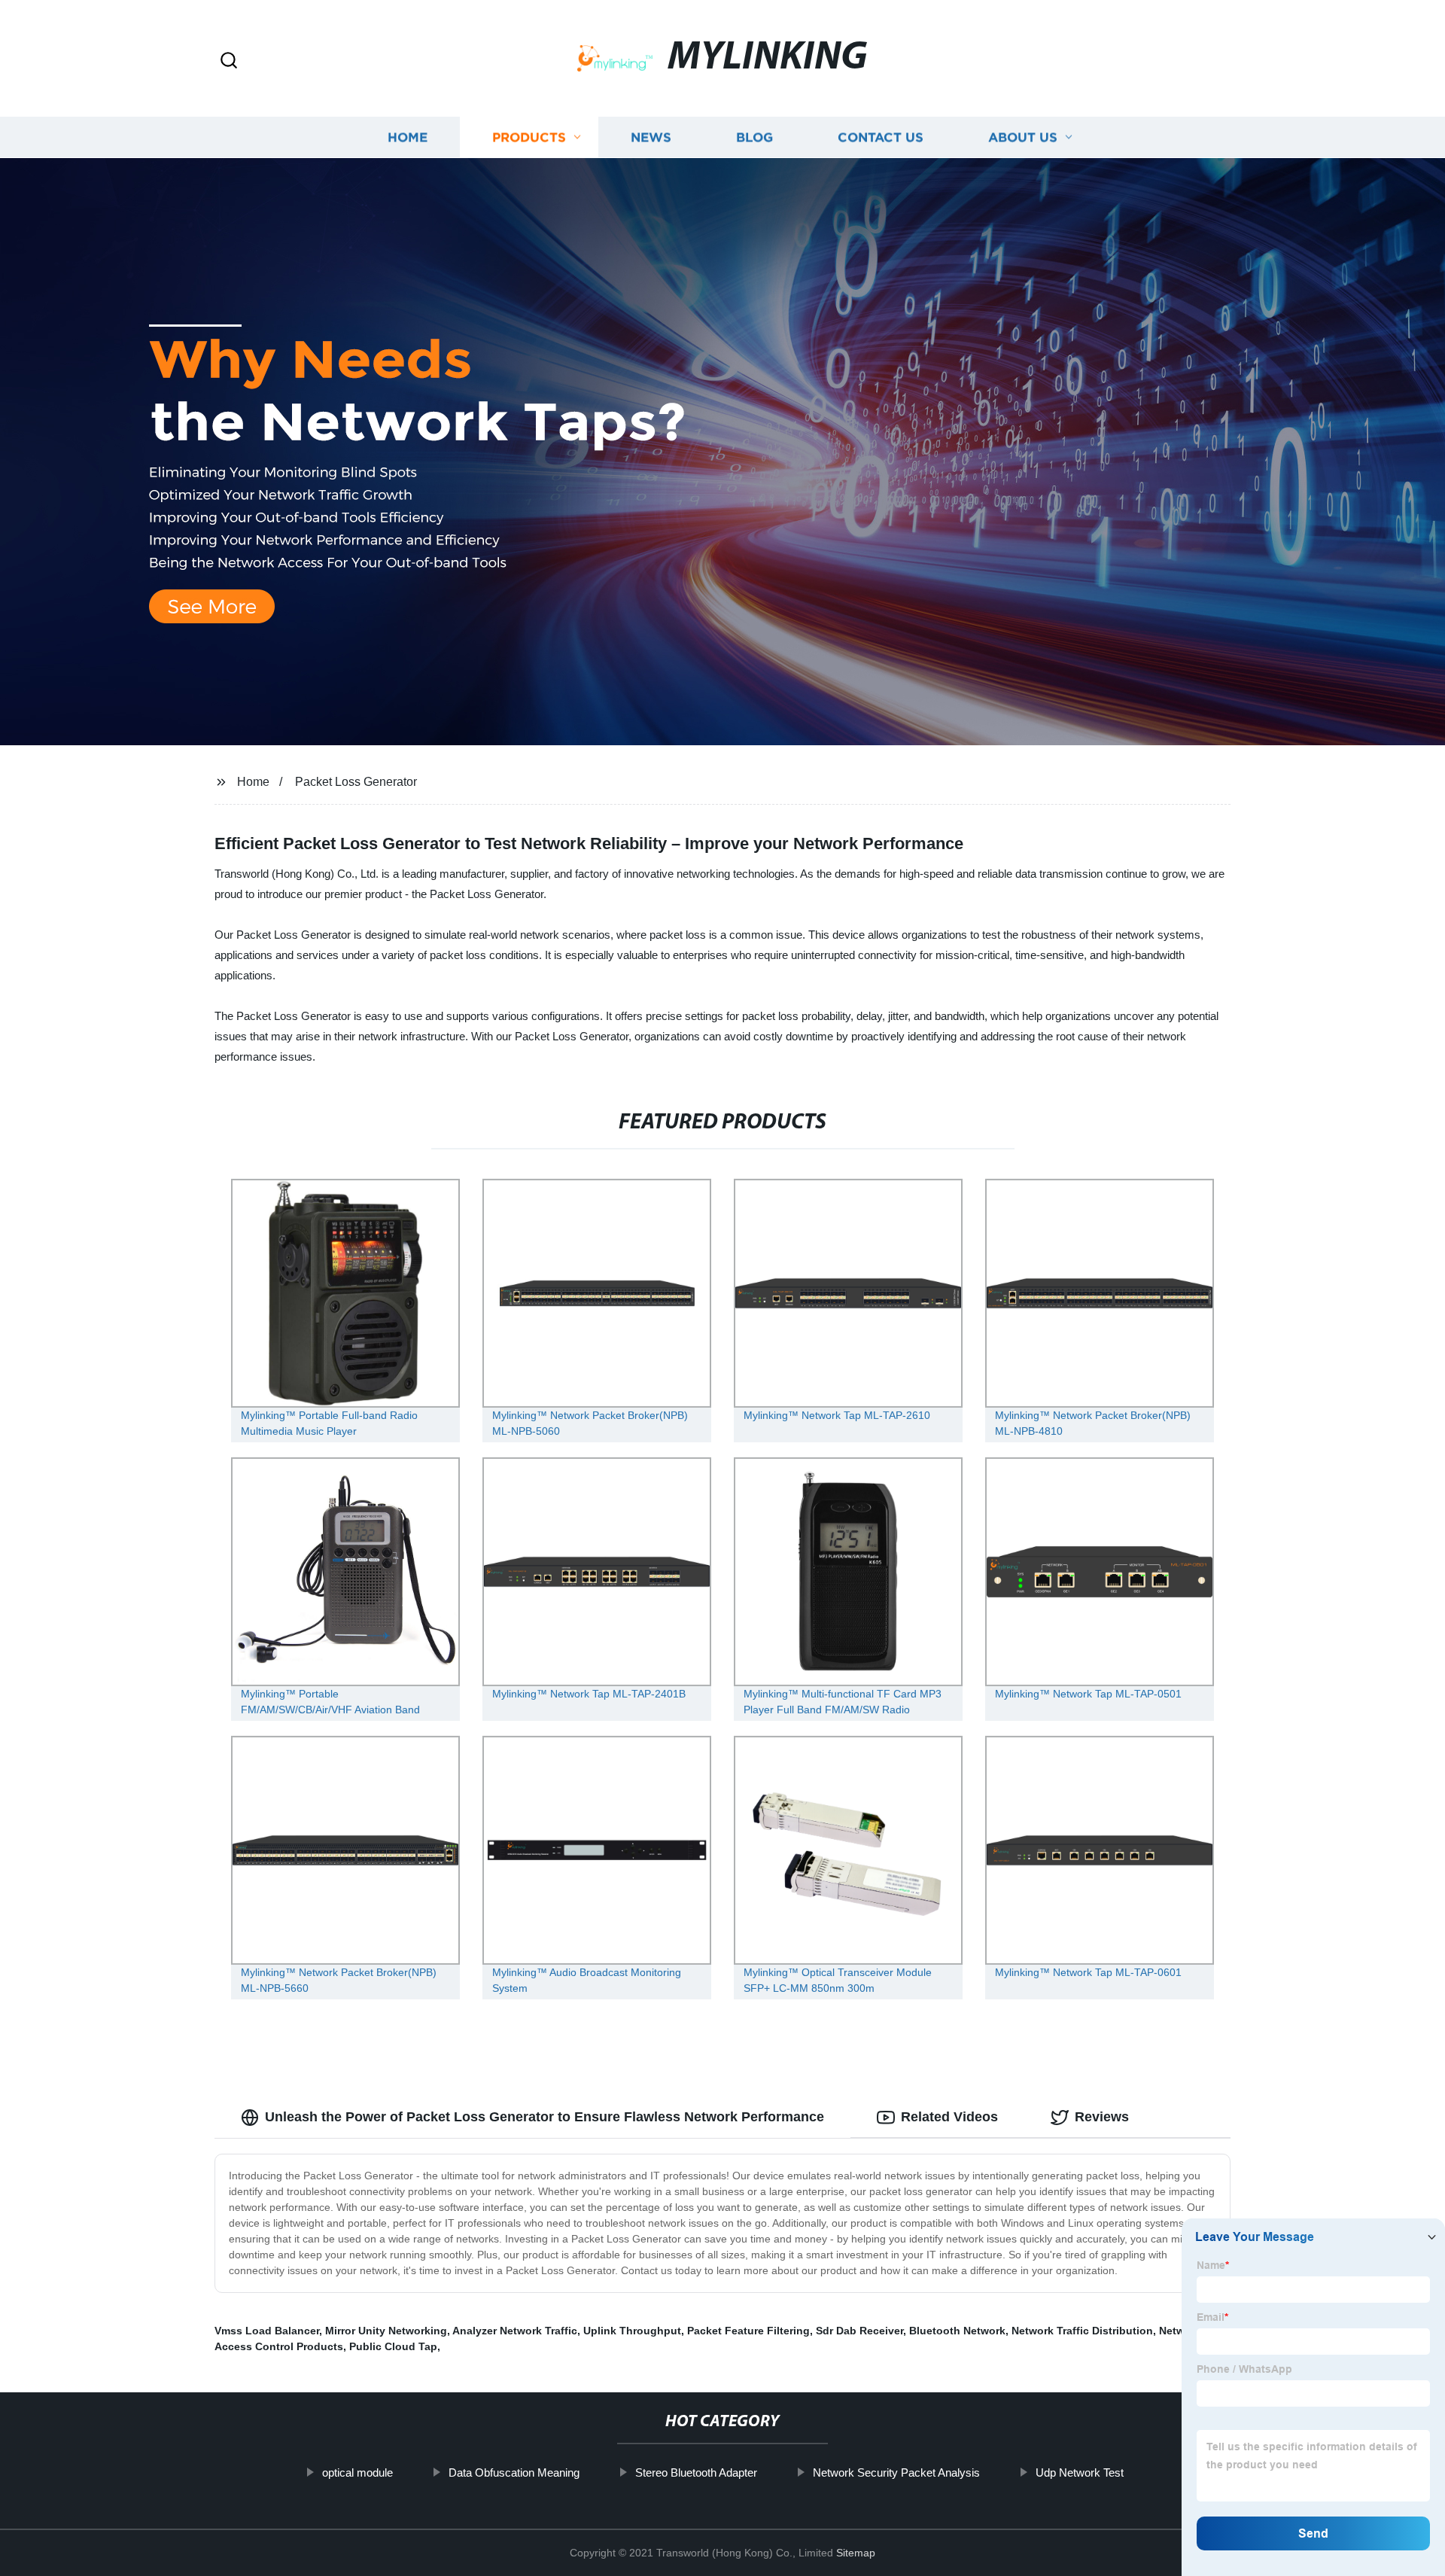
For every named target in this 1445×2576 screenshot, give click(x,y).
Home (408, 137)
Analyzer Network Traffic (515, 2331)
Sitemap (856, 2553)
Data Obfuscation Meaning (514, 2472)
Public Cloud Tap (393, 2346)
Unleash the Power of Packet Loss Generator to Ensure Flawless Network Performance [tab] (545, 2117)
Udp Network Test (1080, 2472)
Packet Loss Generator (356, 782)
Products (529, 137)
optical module (357, 2472)
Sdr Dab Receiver (859, 2331)
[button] (229, 61)
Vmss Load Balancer (267, 2331)
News (651, 137)
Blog (754, 137)
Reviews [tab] (1102, 2117)
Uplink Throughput (632, 2331)
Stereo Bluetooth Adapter (696, 2472)
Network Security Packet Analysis (896, 2472)
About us (1023, 137)
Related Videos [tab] (949, 2117)
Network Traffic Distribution (1082, 2331)
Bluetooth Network (957, 2331)
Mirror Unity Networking (386, 2331)
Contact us (881, 137)
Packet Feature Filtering (748, 2331)
